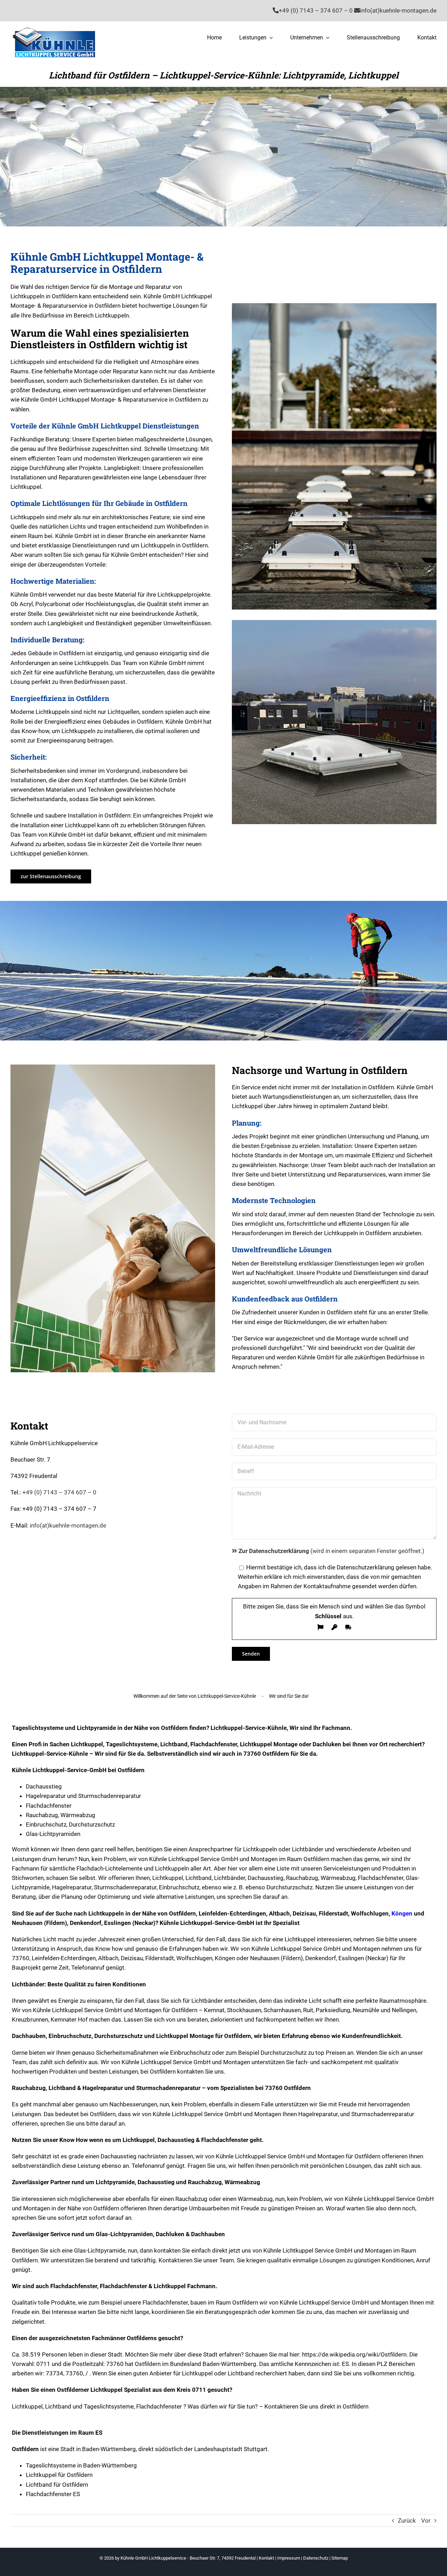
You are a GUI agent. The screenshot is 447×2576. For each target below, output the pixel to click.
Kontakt (266, 2558)
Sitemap (340, 2558)
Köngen (402, 1913)
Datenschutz (316, 2558)
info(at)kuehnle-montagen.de (68, 1525)
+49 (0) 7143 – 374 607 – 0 (59, 1492)
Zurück (407, 2521)
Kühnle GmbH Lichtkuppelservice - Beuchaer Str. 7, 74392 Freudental (188, 2558)
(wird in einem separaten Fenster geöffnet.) (331, 1551)
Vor (426, 2521)
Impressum (289, 2558)
